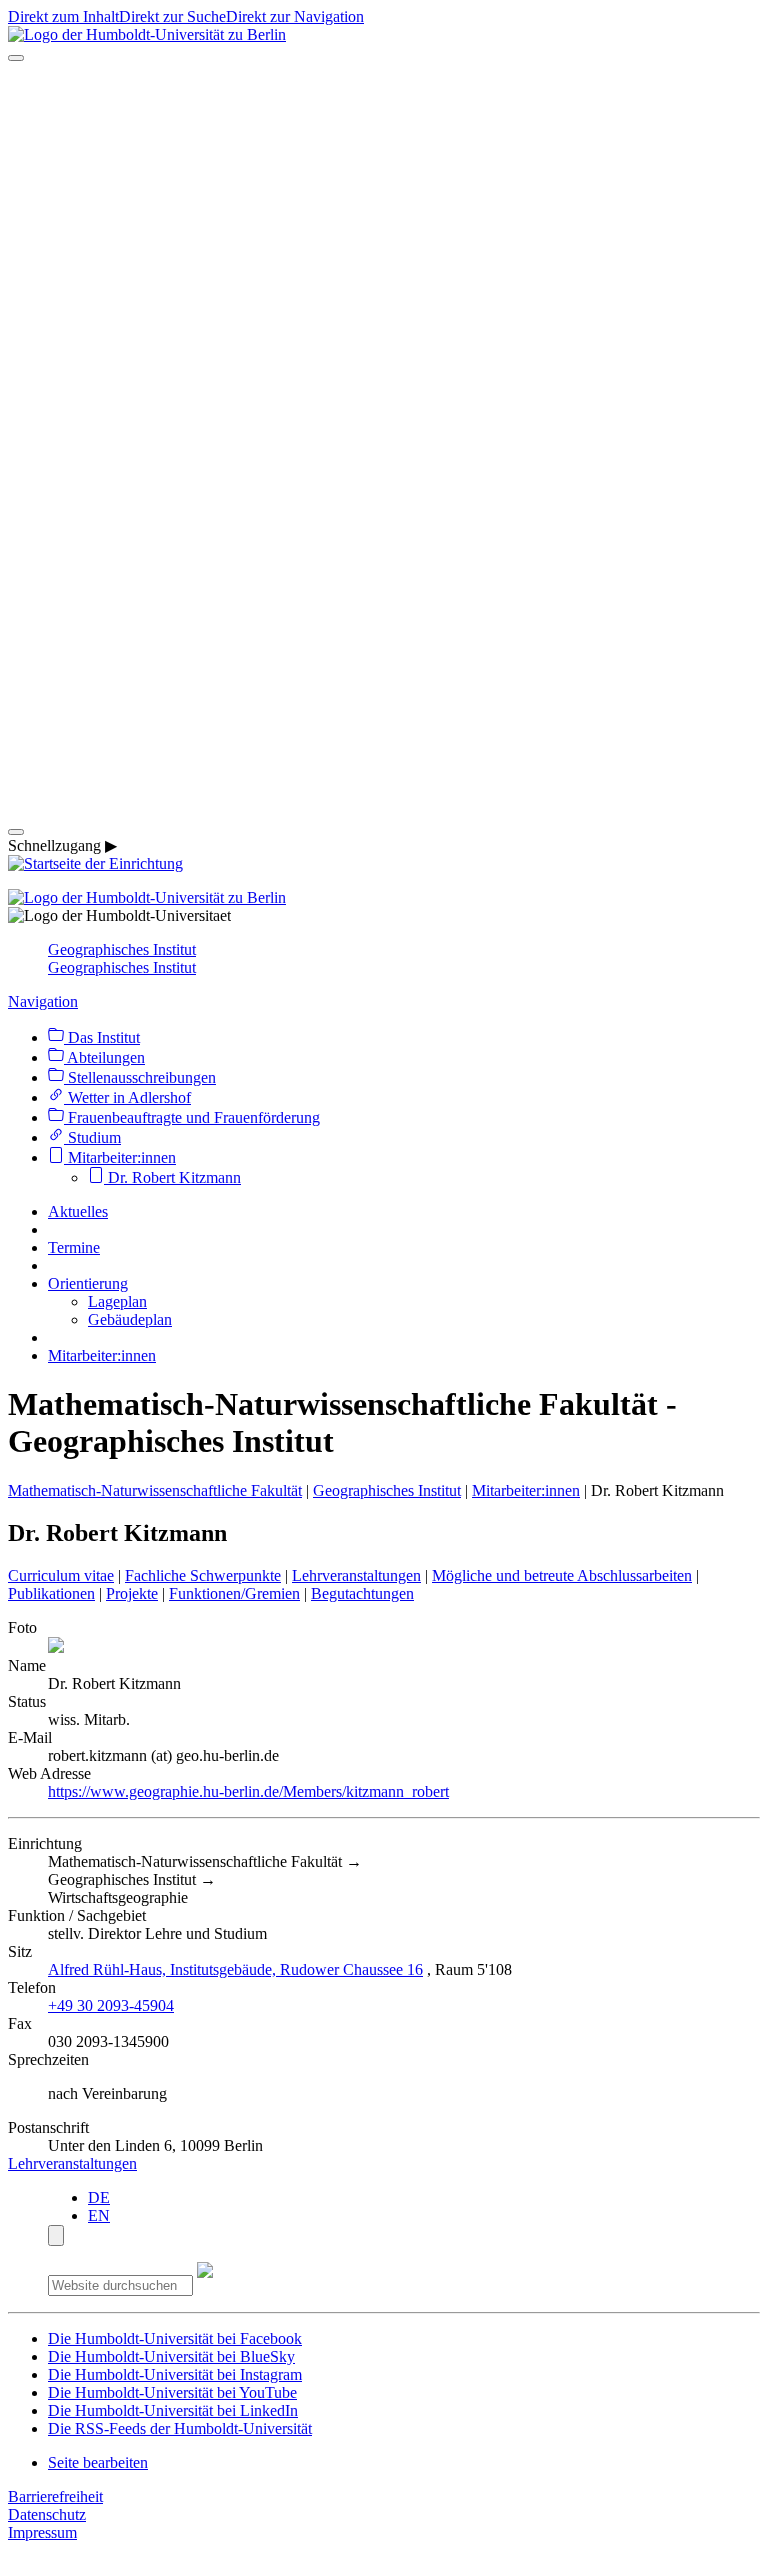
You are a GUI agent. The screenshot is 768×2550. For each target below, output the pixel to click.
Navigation (43, 1001)
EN (99, 2215)
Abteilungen (104, 1057)
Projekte (132, 1593)
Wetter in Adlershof (127, 1097)
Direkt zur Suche (172, 16)
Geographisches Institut (122, 949)
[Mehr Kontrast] (56, 2235)
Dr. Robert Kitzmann (172, 1177)
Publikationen (51, 1593)
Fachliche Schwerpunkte (203, 1575)
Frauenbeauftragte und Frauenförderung (192, 1117)
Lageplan (117, 1301)
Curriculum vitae (61, 1575)
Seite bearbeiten (98, 2462)
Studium (92, 1137)
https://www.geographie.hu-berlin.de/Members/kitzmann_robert (248, 1791)
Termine (74, 1247)
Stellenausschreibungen (140, 1077)
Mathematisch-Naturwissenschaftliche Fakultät (155, 1490)
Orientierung (88, 1283)
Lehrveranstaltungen (356, 1575)
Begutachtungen (362, 1593)
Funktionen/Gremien (234, 1593)
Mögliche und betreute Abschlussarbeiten (562, 1575)
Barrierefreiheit (55, 2496)
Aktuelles (78, 1211)
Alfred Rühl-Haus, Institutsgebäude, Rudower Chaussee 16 (235, 1969)
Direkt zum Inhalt (63, 16)
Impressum (42, 2532)
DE (99, 2197)
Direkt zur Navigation (295, 16)
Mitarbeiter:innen (120, 1157)
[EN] (384, 808)
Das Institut (102, 1037)
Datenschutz (47, 2514)
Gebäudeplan (130, 1319)
